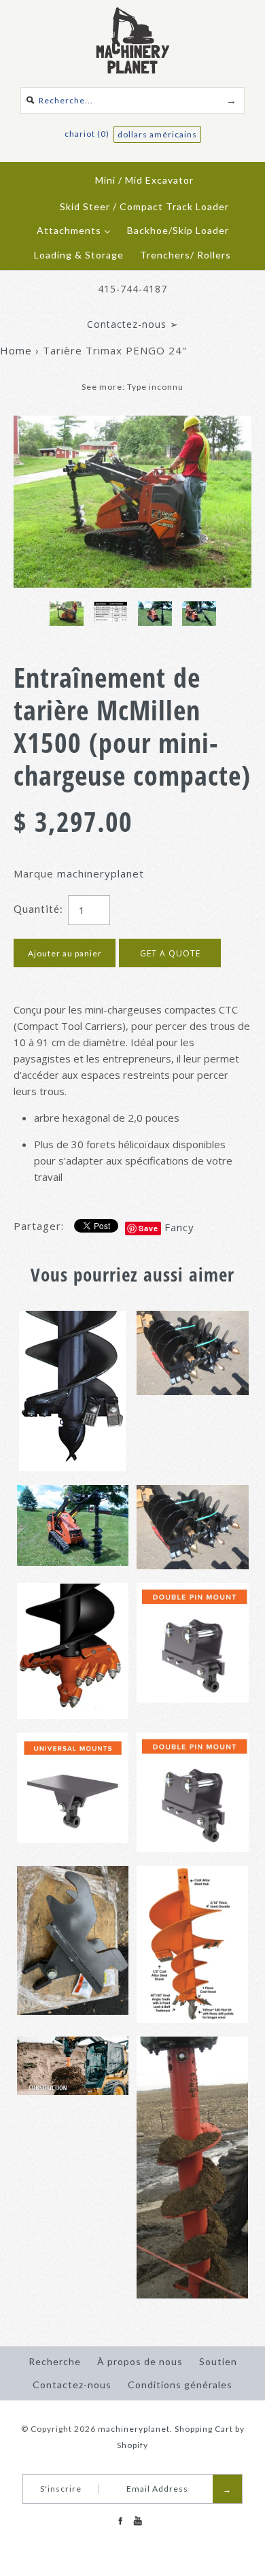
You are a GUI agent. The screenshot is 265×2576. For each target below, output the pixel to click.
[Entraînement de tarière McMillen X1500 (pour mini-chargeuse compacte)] (132, 424)
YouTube (137, 2521)
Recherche (55, 2361)
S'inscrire (61, 2489)
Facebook (120, 2521)
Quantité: (38, 909)
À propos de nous (140, 2361)
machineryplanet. (135, 2429)
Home (16, 350)
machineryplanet (101, 873)
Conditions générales (180, 2385)
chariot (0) (88, 134)
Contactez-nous (72, 2385)
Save (148, 1228)
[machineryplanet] (133, 15)
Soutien (218, 2361)
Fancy (179, 1227)
